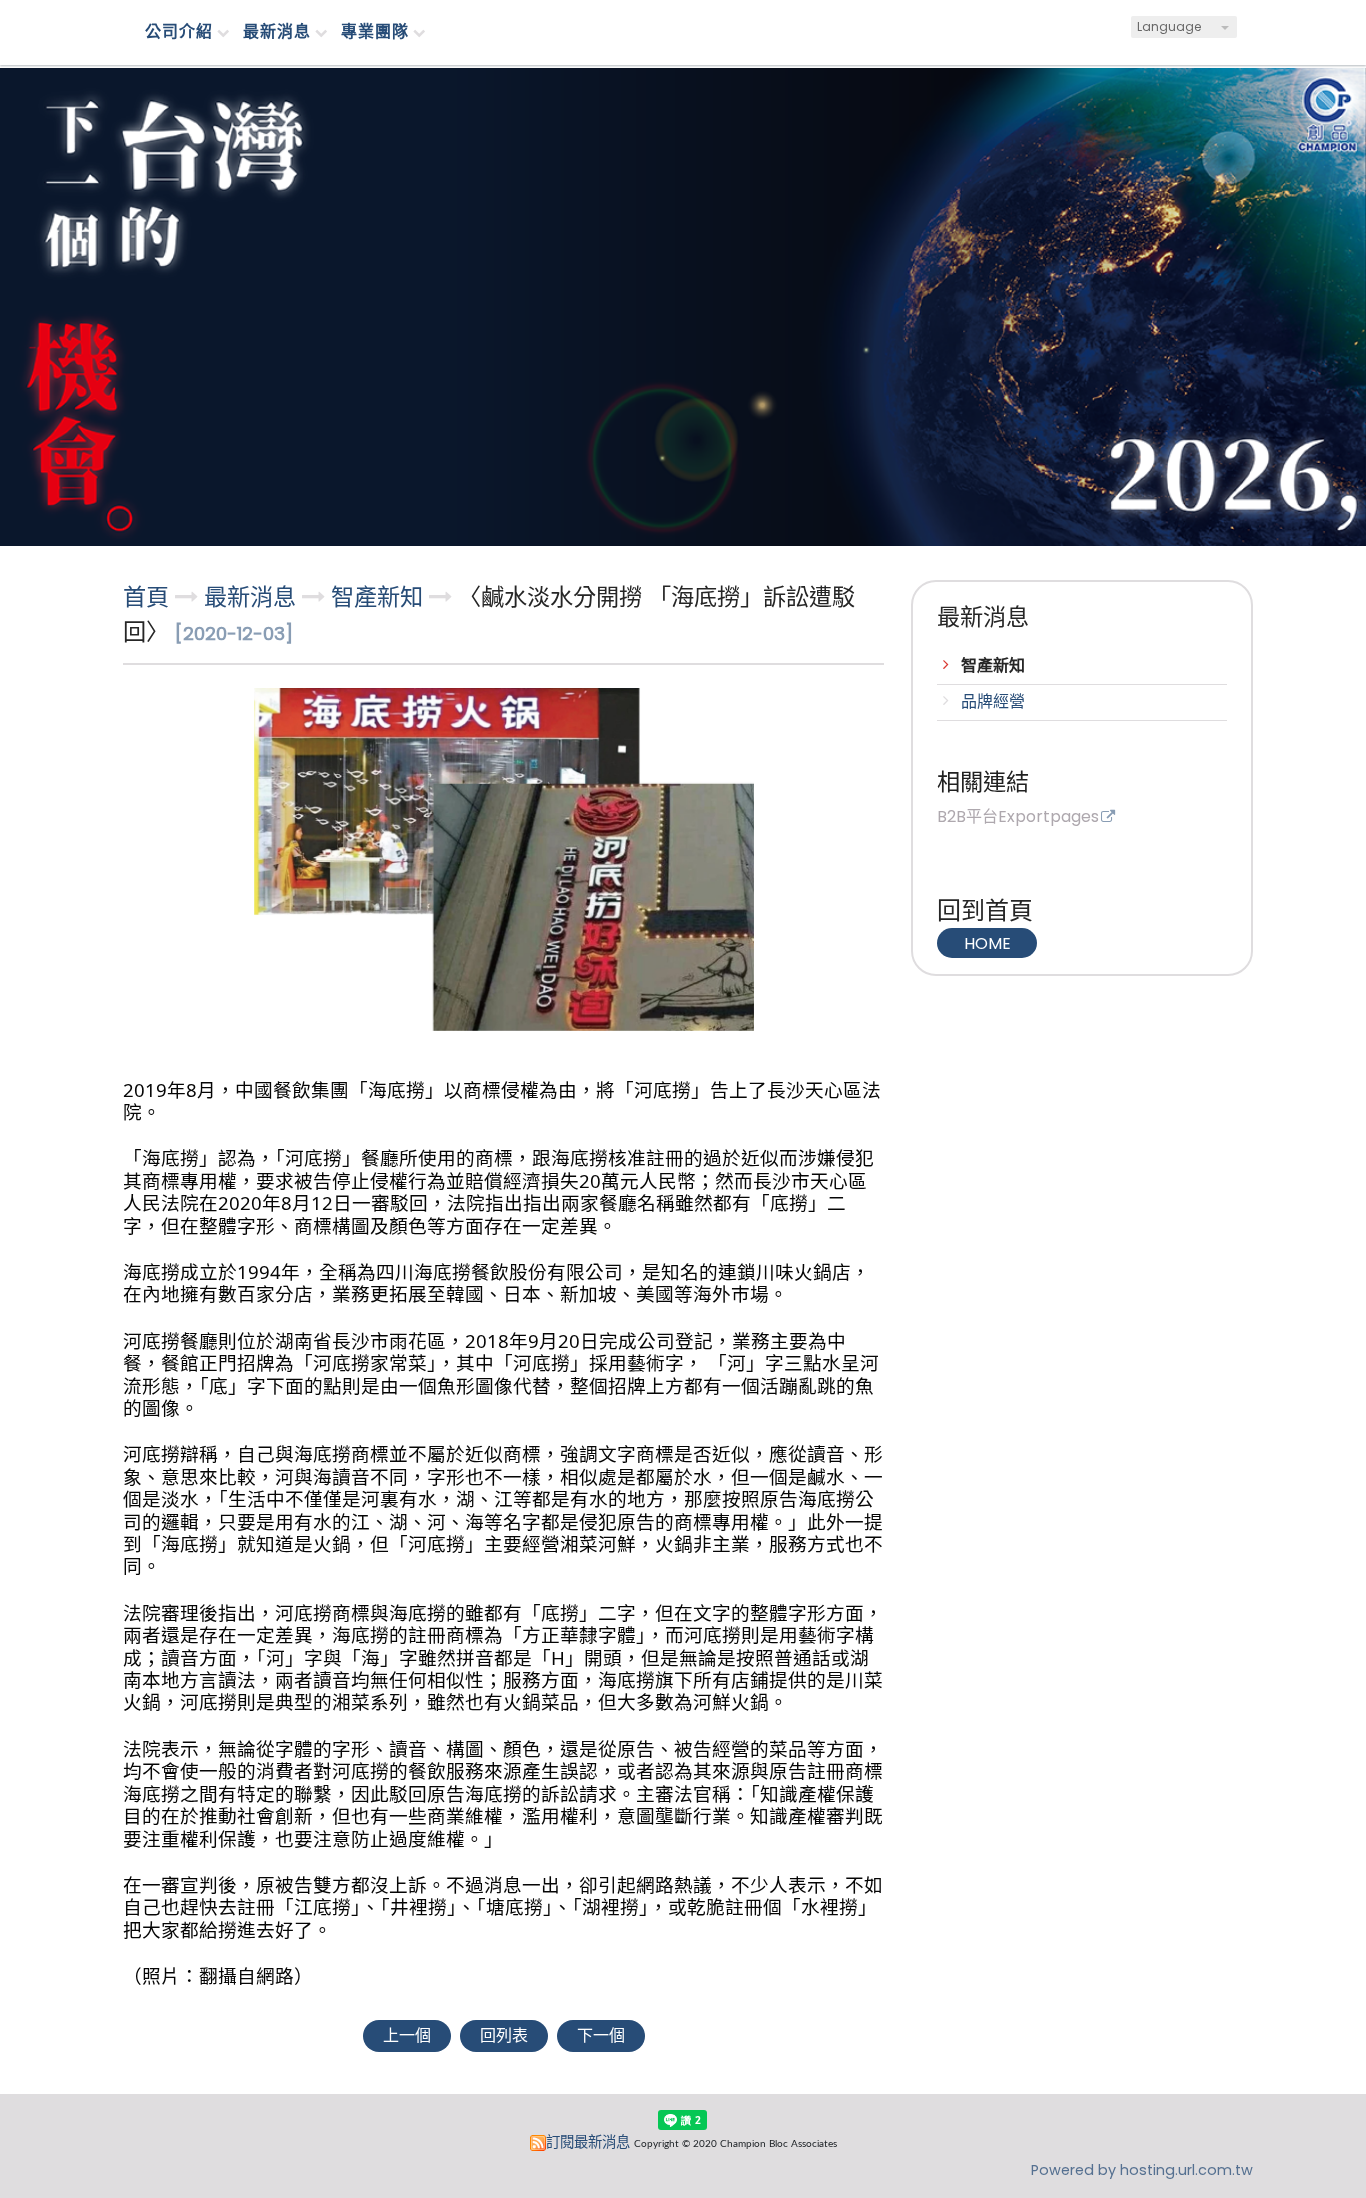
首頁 (146, 597)
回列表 (504, 2035)
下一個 (601, 2035)
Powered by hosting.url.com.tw (1142, 2170)
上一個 (407, 2035)
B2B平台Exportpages (1018, 818)
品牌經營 (993, 701)
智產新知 (993, 665)
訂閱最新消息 (588, 2142)
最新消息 (253, 597)
